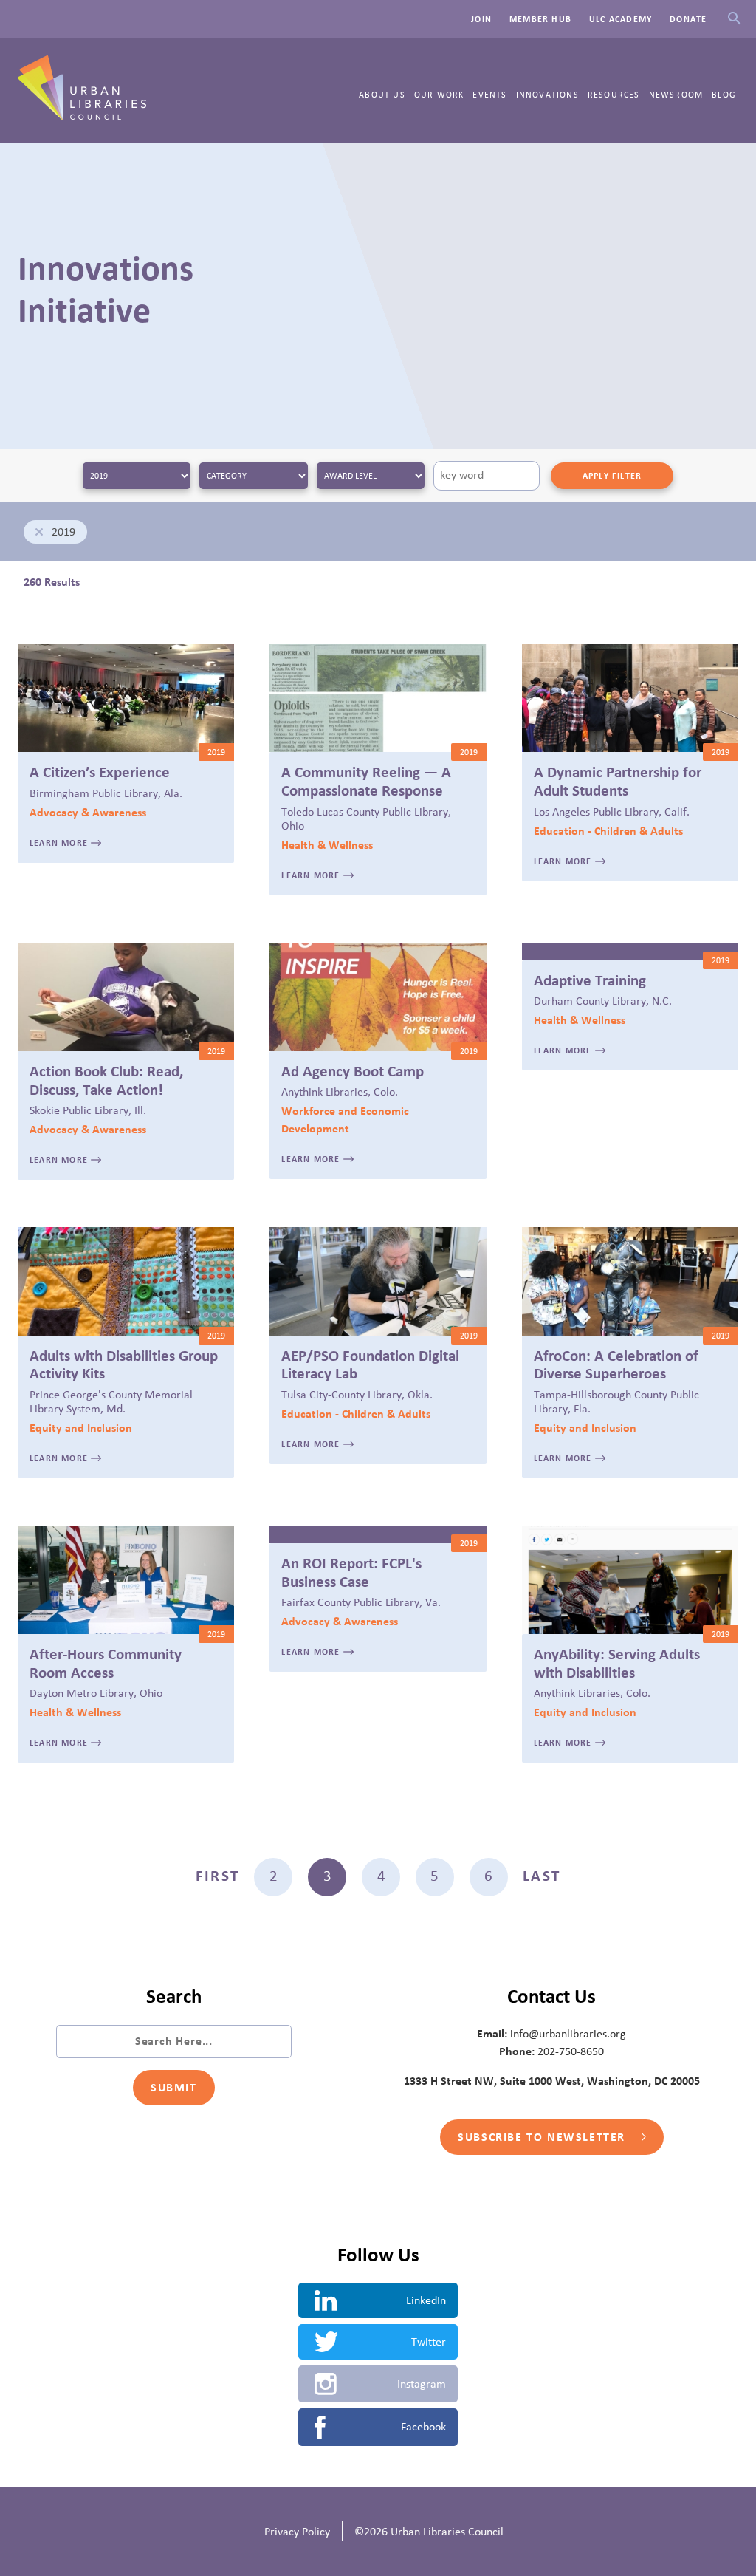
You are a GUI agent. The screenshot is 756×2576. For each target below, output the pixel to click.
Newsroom (676, 95)
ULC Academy (621, 19)
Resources (614, 95)
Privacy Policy (297, 2532)
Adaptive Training (590, 981)
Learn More (60, 843)
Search (734, 19)
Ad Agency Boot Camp (353, 1072)
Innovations (547, 95)
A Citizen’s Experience (100, 773)
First (217, 1876)
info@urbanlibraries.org (568, 2034)
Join (481, 19)
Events (489, 95)
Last (541, 1876)
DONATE (688, 19)
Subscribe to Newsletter (543, 2137)
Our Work (439, 95)
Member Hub (540, 19)
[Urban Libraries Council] (82, 115)
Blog (724, 95)
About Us (382, 95)
